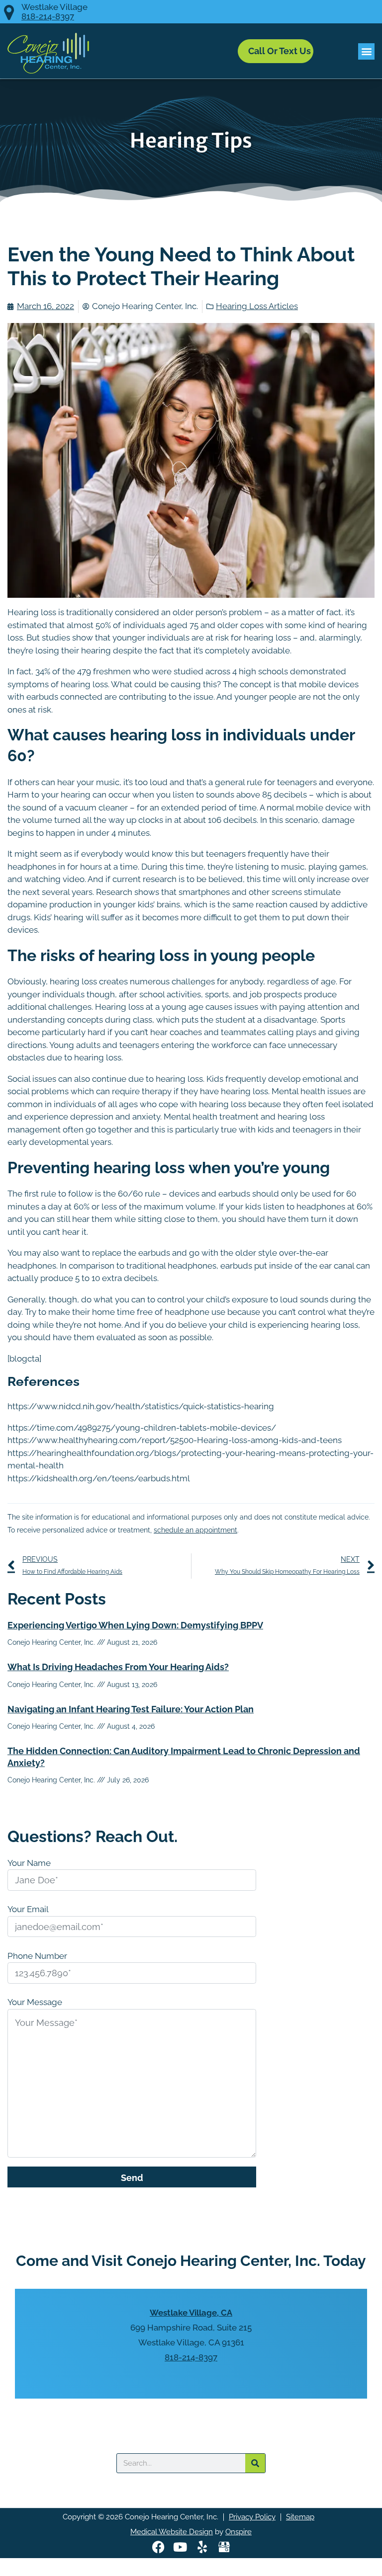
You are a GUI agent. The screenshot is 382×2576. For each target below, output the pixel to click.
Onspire (239, 2532)
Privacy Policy (252, 2517)
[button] (366, 51)
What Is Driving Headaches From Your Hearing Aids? (118, 1667)
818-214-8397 (48, 17)
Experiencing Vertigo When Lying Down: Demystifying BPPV (135, 1625)
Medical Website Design (172, 2532)
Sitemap (300, 2517)
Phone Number (37, 1956)
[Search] (255, 2463)
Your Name (29, 1863)
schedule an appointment (195, 1530)
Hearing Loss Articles (257, 306)
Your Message (35, 2002)
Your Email (28, 1909)
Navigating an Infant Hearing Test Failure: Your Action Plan (131, 1709)
